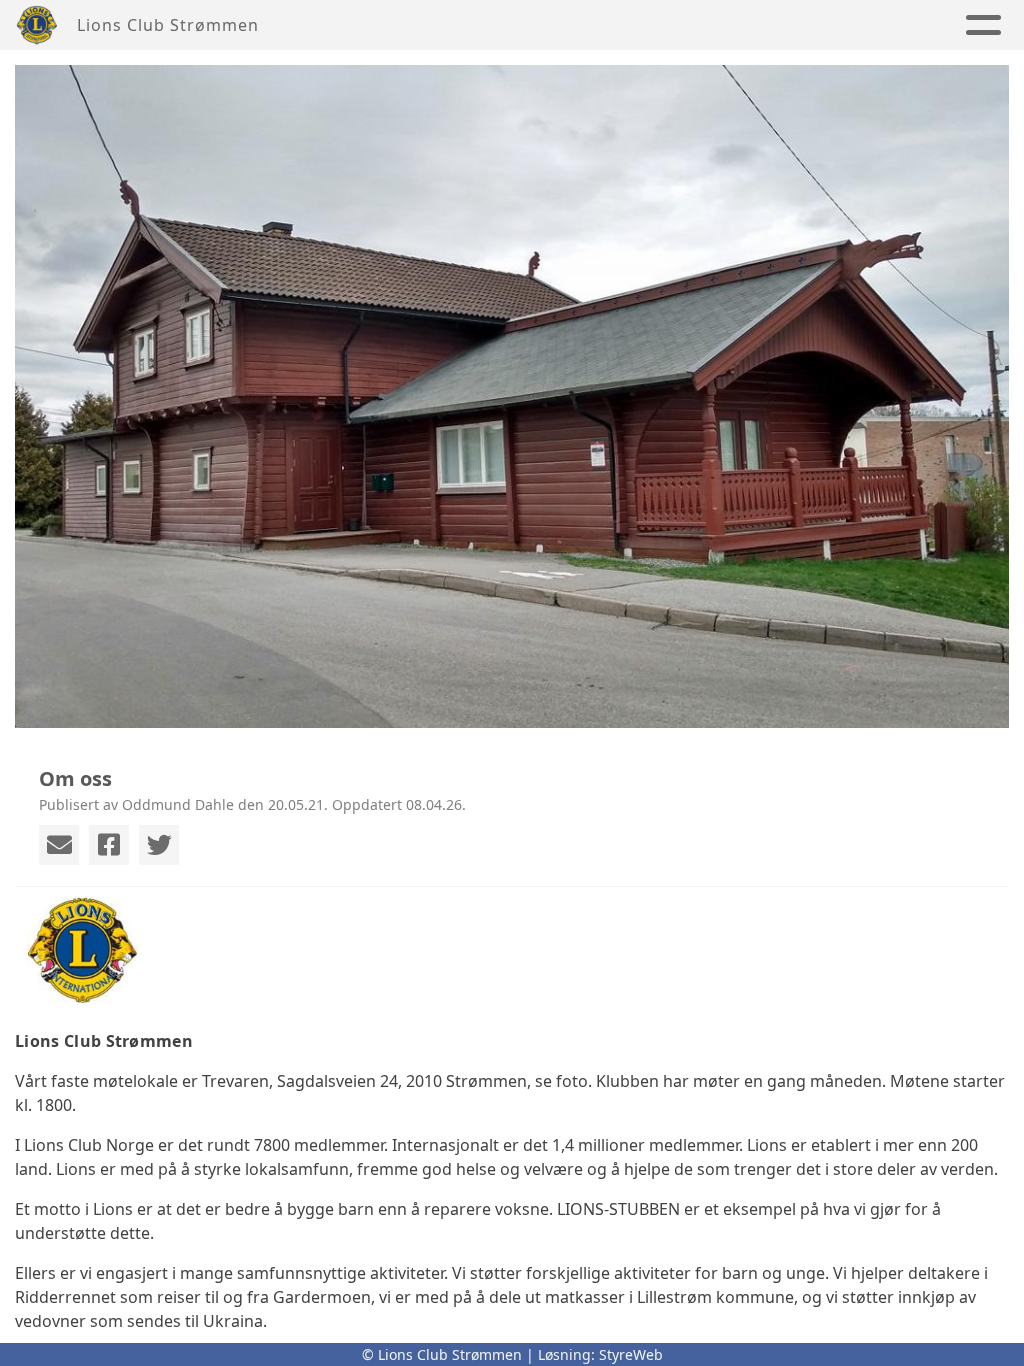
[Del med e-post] (59, 845)
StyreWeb (631, 1354)
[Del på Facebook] (109, 845)
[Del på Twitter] (159, 845)
